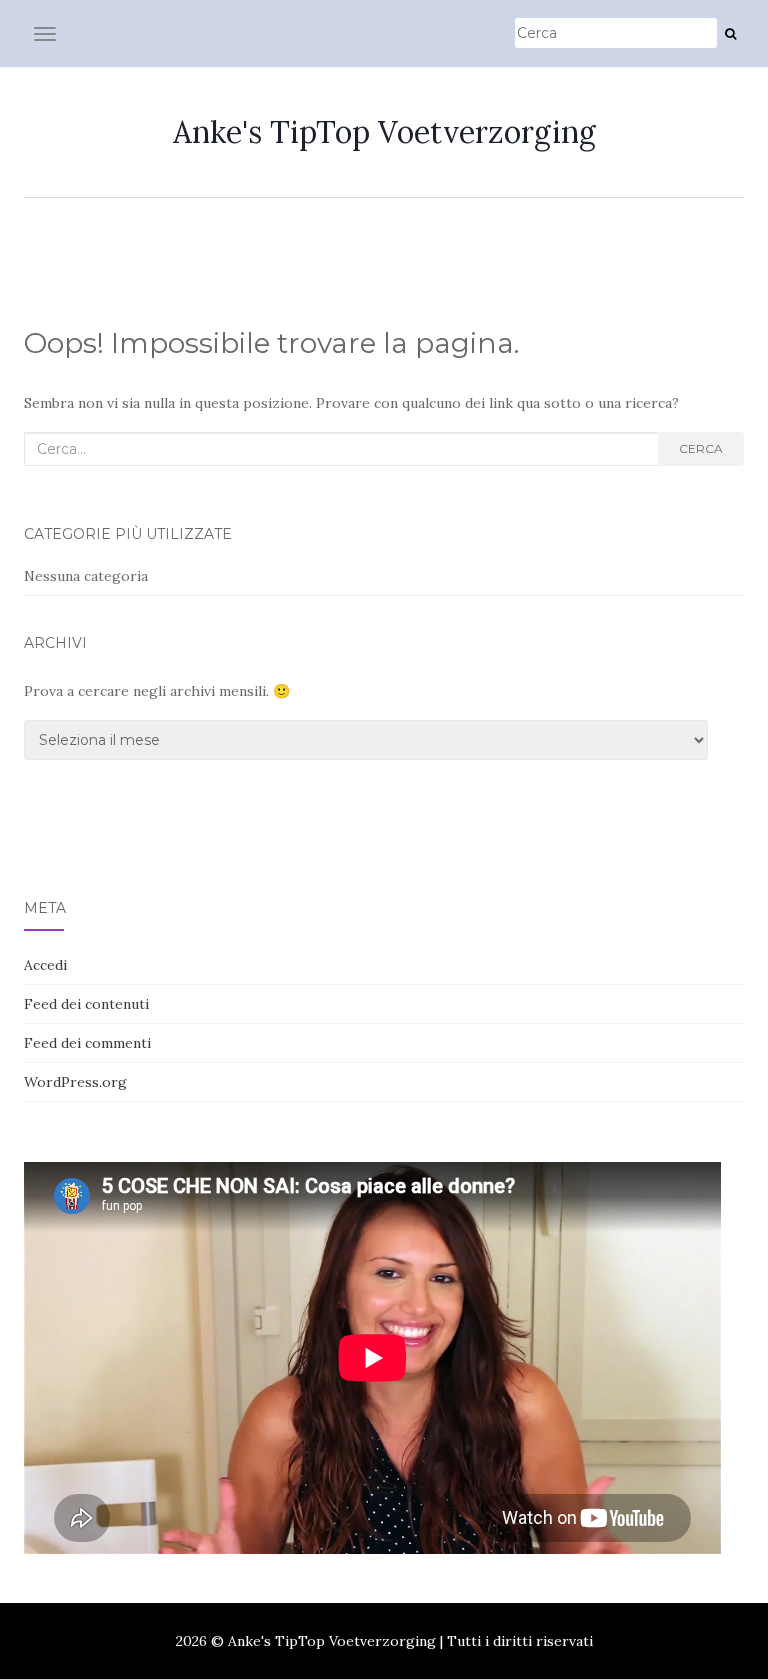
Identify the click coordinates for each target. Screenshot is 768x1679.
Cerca (701, 448)
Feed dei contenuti (86, 1004)
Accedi (45, 965)
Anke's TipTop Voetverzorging (384, 132)
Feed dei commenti (87, 1043)
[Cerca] (730, 34)
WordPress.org (75, 1082)
